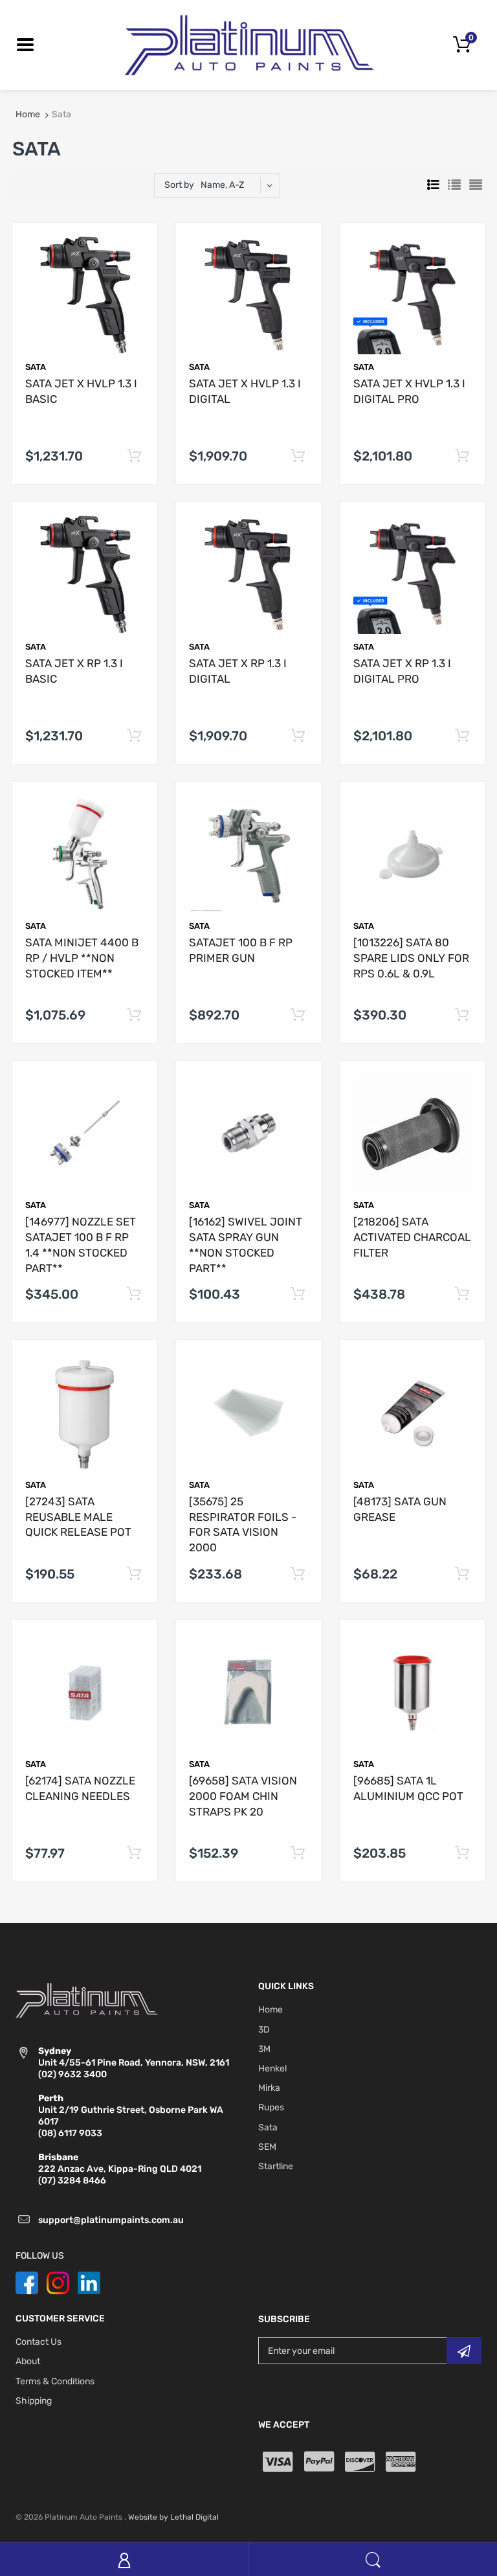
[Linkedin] (89, 2282)
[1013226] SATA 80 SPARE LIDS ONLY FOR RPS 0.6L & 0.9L (411, 958)
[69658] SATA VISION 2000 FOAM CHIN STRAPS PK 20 (243, 1796)
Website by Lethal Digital (173, 2517)
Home (28, 114)
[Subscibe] (464, 2351)
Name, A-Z (222, 185)
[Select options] (134, 1015)
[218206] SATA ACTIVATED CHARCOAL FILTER (412, 1237)
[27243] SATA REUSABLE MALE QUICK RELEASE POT (78, 1517)
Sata (36, 367)
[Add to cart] (134, 456)
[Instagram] (58, 2282)
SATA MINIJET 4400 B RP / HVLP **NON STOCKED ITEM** (82, 958)
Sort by (179, 185)
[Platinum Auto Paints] (248, 44)
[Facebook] (27, 2282)
